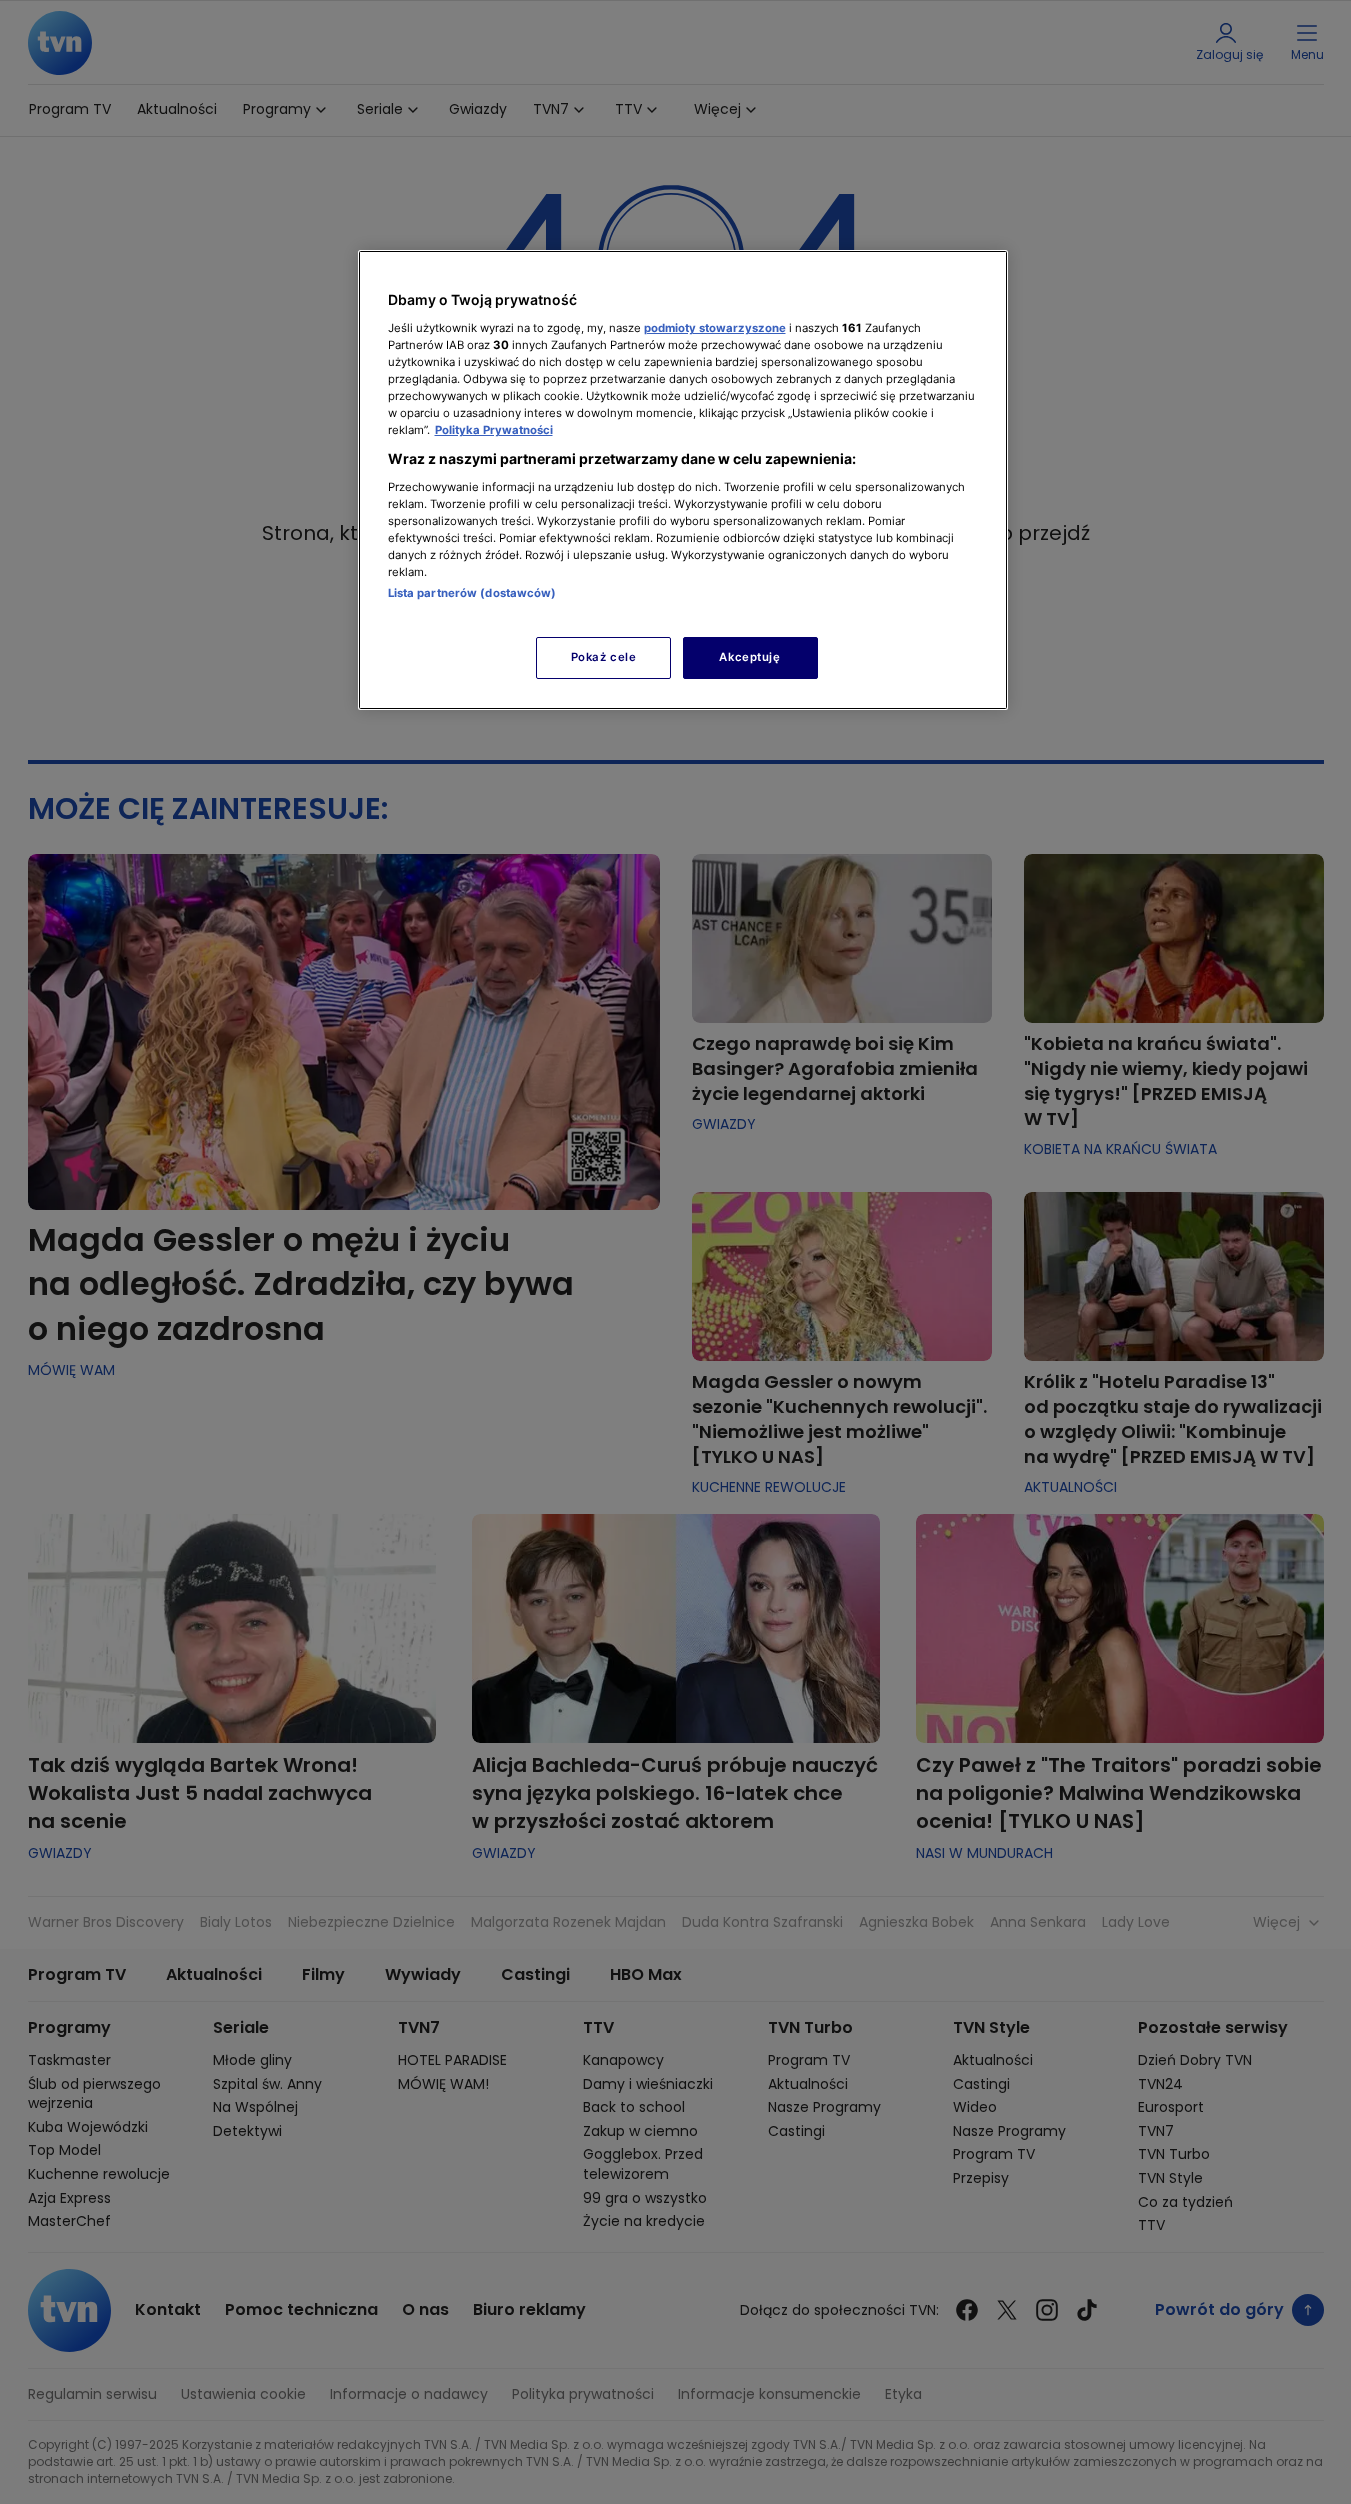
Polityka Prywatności (494, 430)
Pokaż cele (604, 657)
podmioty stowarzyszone (715, 328)
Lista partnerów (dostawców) (472, 593)
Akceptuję (749, 657)
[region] (683, 479)
